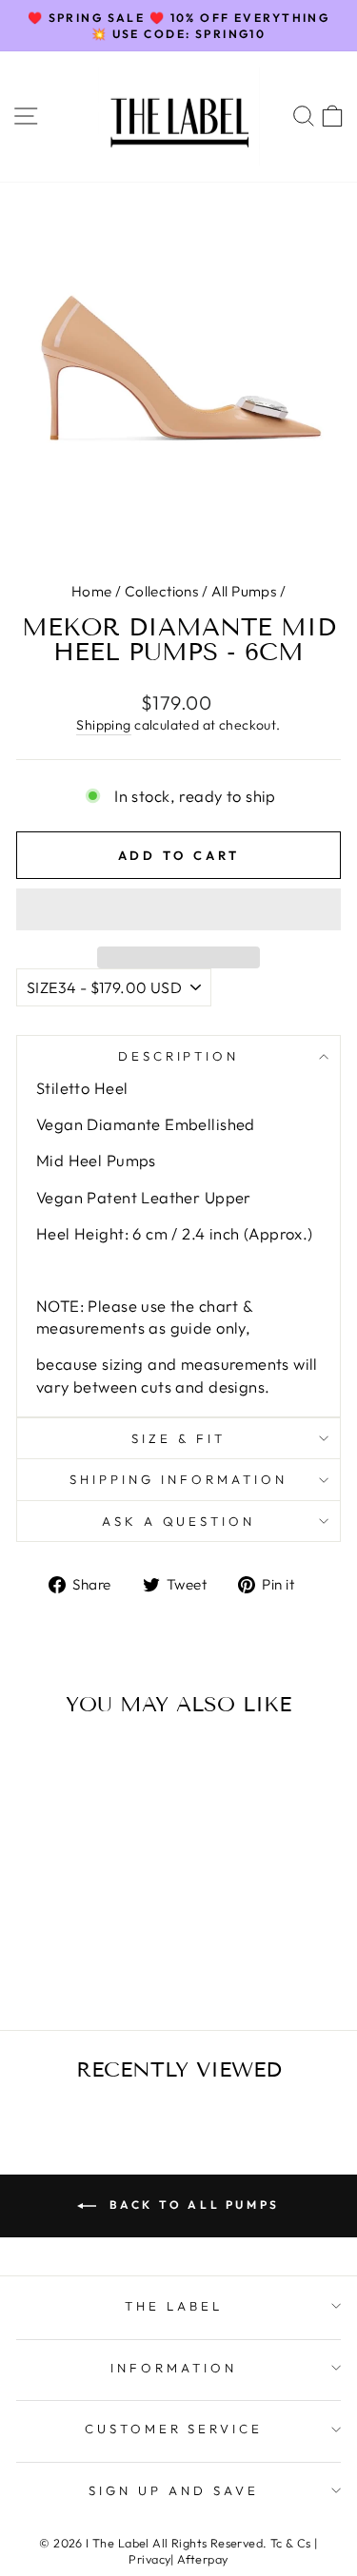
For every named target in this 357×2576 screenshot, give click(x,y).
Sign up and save (174, 2490)
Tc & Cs (291, 2543)
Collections (162, 591)
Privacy (149, 2559)
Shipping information (178, 1479)
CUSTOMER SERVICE (174, 2429)
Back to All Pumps (192, 2205)
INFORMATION (174, 2368)
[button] (178, 909)
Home (92, 591)
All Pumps (244, 591)
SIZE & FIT (178, 1438)
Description (179, 1056)
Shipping (103, 725)
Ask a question (179, 1521)
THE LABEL (174, 2306)
